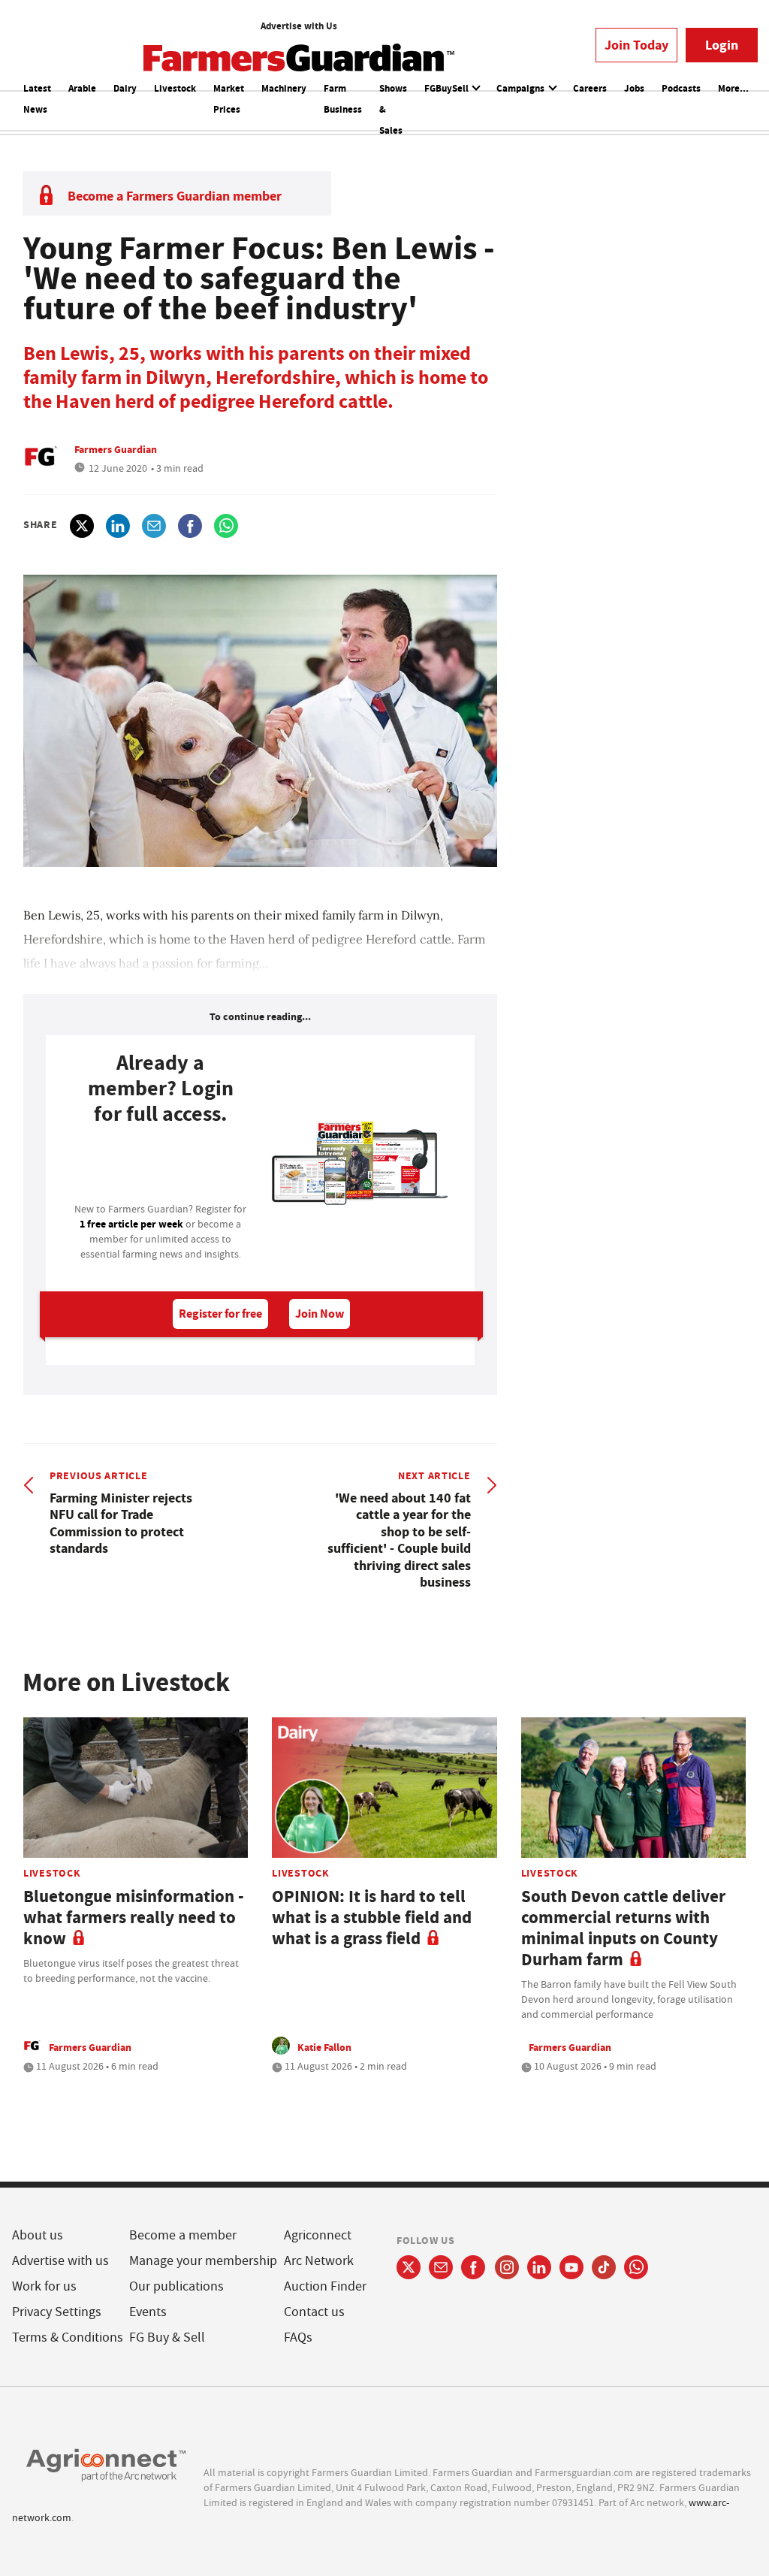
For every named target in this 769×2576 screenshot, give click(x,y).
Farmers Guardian (116, 449)
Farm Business (343, 99)
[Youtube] (571, 2267)
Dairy (125, 88)
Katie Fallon (324, 2047)
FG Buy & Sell (167, 2337)
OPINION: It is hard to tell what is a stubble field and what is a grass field (372, 1918)
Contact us (314, 2312)
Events (148, 2312)
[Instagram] (507, 2267)
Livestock (175, 88)
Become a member (183, 2235)
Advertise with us (60, 2261)
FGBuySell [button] (448, 88)
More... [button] (733, 88)
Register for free (220, 1314)
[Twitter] (409, 2267)
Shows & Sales (393, 109)
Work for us (44, 2286)
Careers (590, 88)
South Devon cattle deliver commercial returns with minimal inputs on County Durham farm (623, 1928)
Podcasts (681, 88)
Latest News (37, 99)
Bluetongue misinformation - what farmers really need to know (134, 1918)
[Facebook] (473, 2267)
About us (38, 2235)
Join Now (320, 1314)
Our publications (176, 2286)
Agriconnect (318, 2235)
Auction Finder (325, 2286)
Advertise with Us (299, 26)
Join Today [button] (636, 45)
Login (722, 45)
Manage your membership (203, 2261)
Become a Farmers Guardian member (175, 196)
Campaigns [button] (522, 88)
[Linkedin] (539, 2267)
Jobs (634, 88)
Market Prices (229, 99)
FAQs (298, 2337)
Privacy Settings (57, 2312)
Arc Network (319, 2261)
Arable (82, 88)
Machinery (284, 88)
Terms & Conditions (68, 2337)
